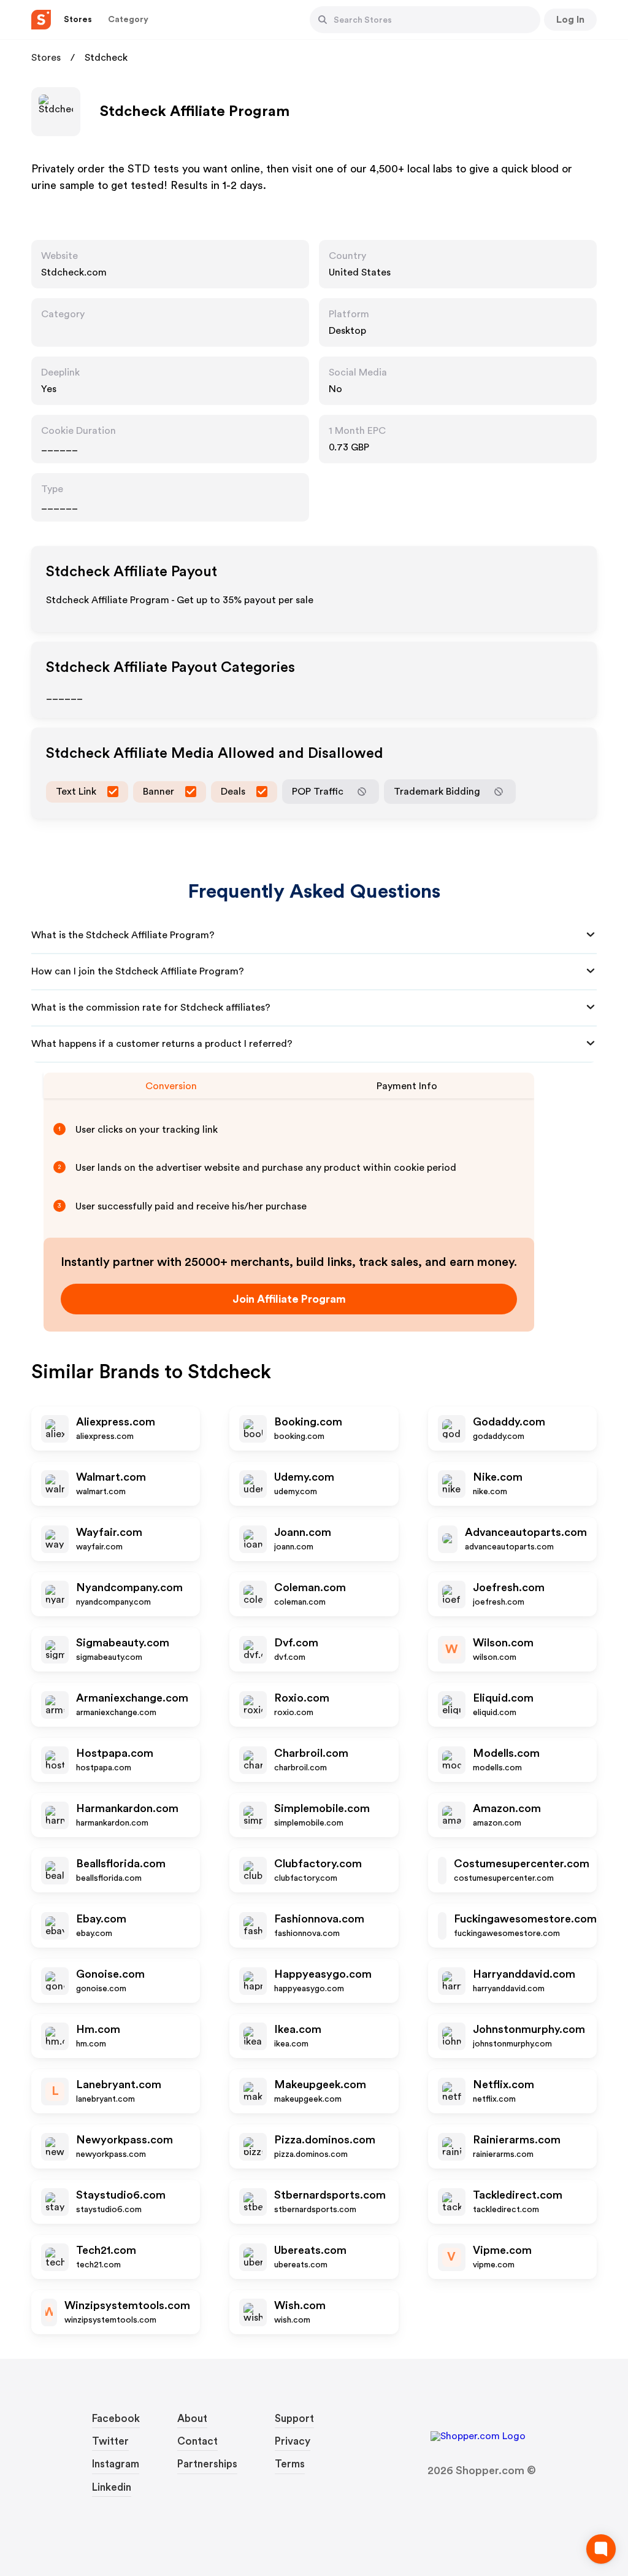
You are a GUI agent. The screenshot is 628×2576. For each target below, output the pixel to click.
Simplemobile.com (322, 1808)
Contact (197, 2441)
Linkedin (112, 2487)
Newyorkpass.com (124, 2140)
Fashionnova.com (319, 1919)
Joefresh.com (509, 1587)
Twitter (110, 2441)
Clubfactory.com (318, 1864)
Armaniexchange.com (132, 1698)
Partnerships (207, 2464)
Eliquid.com (503, 1698)
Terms (290, 2464)
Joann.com (303, 1532)
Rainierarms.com (517, 2140)
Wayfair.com (109, 1532)
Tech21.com (106, 2250)
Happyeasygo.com (323, 1974)
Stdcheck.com (74, 272)
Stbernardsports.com (330, 2195)
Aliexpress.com (116, 1422)
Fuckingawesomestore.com (525, 1919)
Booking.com (308, 1422)
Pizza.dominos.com (325, 2140)
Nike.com (498, 1477)
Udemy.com (304, 1477)
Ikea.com (298, 2029)
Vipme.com (502, 2250)
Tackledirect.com (518, 2195)
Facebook (116, 2419)
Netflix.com (504, 2084)
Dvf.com (296, 1643)
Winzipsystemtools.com (127, 2305)
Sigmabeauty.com (123, 1643)
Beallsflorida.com (121, 1864)
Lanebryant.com (119, 2084)
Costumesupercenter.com (522, 1864)
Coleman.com (310, 1587)
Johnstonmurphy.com (529, 2029)
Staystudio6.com (121, 2195)
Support (294, 2419)
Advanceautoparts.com (526, 1532)
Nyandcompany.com (129, 1587)
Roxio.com (302, 1698)
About (192, 2419)
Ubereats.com (310, 2250)
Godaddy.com (509, 1422)
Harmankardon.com (127, 1808)
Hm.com (98, 2029)
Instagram (116, 2464)
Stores (46, 58)
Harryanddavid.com (524, 1974)
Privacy (293, 2441)
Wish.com (300, 2305)
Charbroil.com (311, 1753)
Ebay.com (101, 1919)
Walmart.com (111, 1477)
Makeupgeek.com (320, 2084)
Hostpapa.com (115, 1753)
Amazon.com (507, 1808)
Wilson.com (503, 1643)
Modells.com (506, 1753)
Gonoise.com (110, 1974)
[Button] (323, 20)
